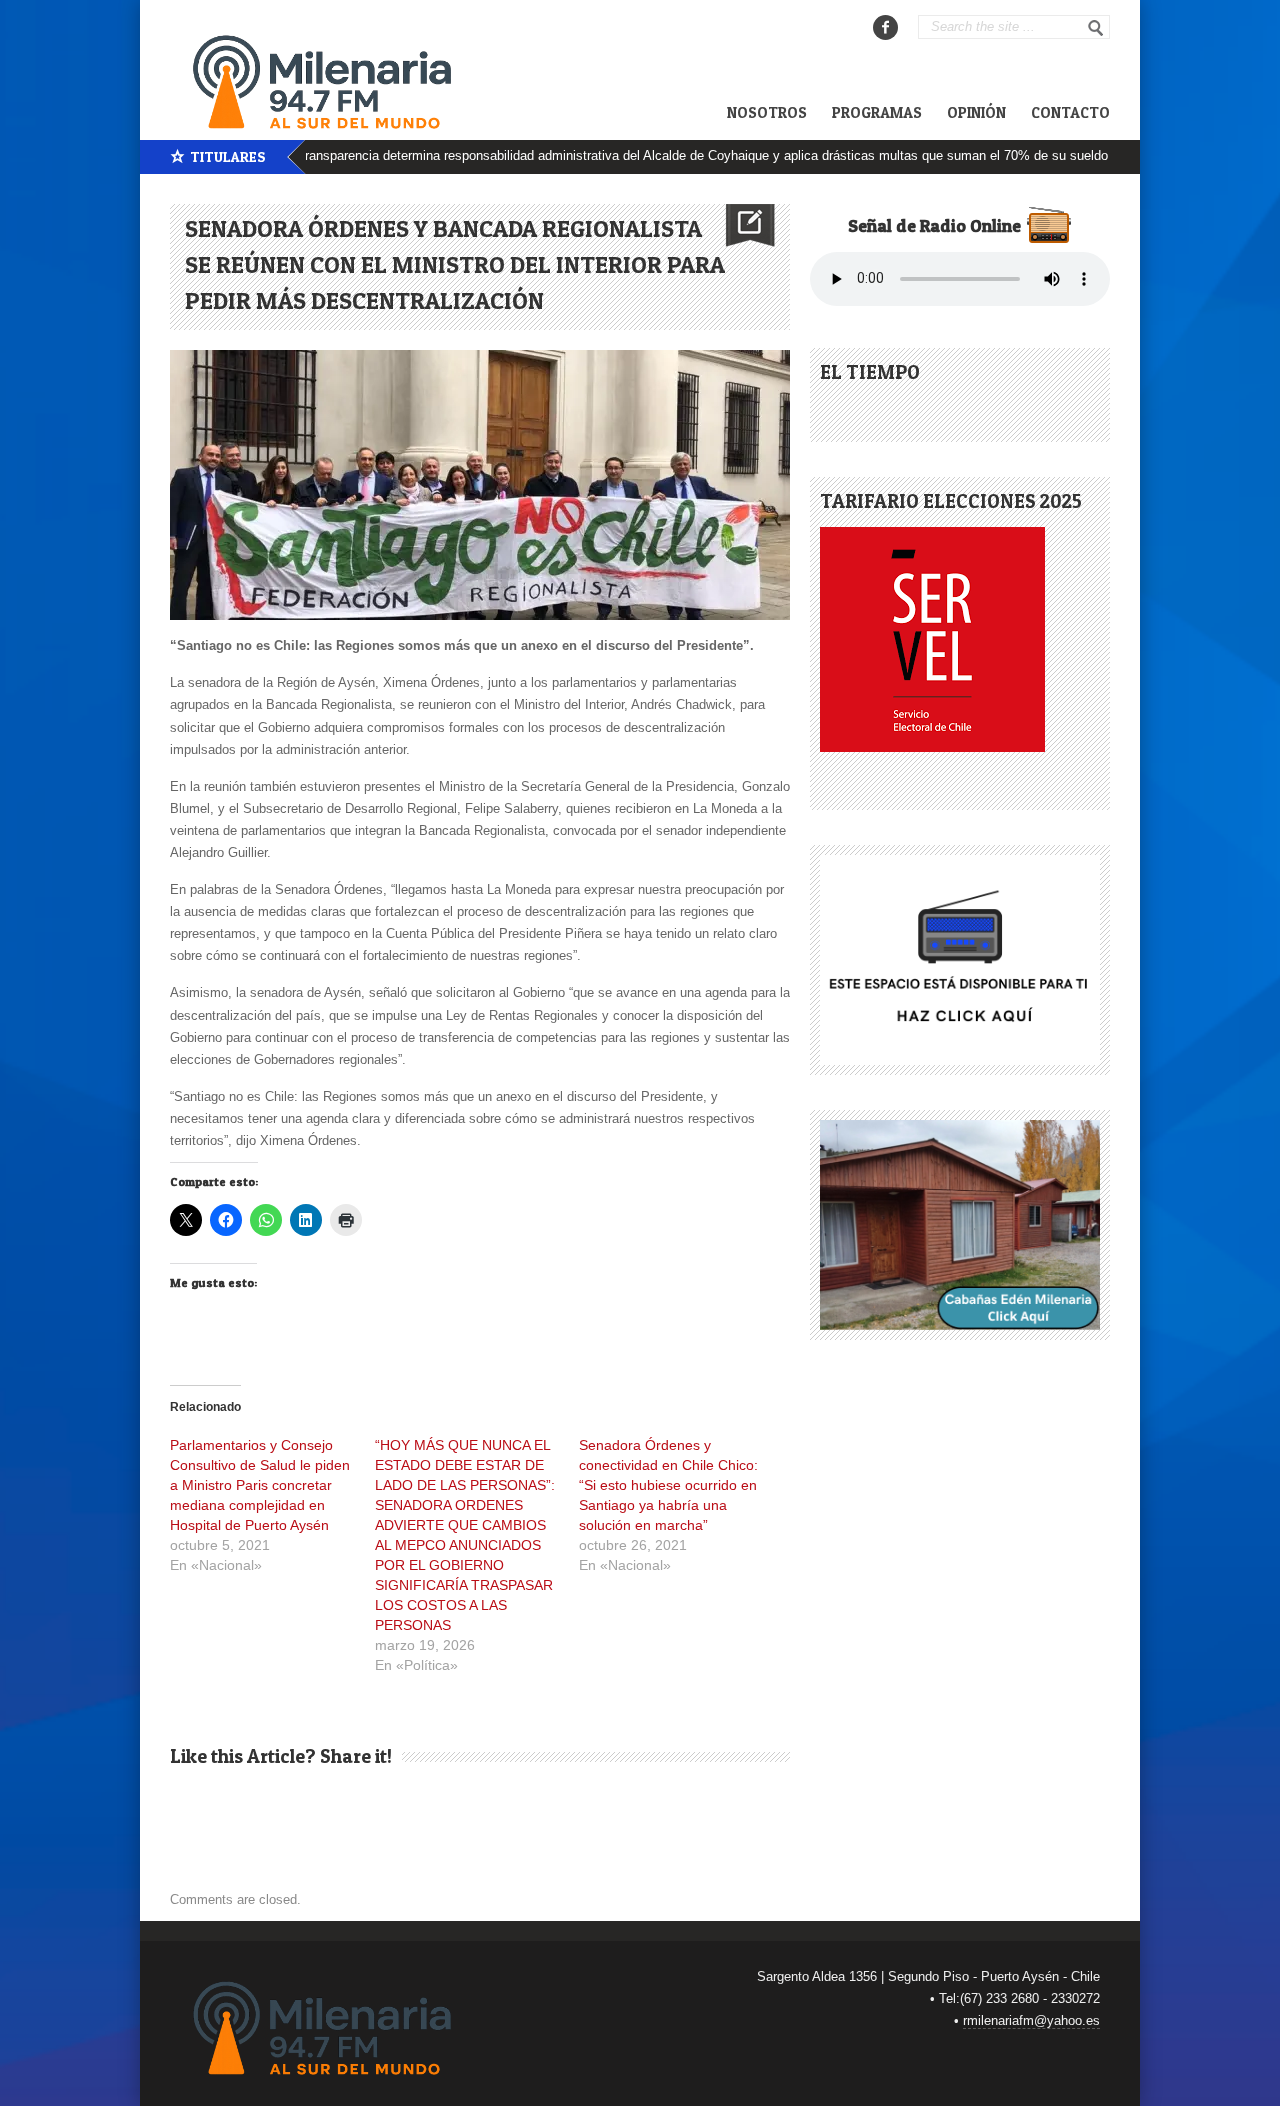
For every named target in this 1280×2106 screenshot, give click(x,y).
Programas (877, 112)
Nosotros (767, 112)
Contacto (1070, 112)
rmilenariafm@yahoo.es (1031, 2020)
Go (1096, 28)
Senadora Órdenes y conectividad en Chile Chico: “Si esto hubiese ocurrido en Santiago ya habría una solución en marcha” (668, 1485)
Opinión (976, 112)
